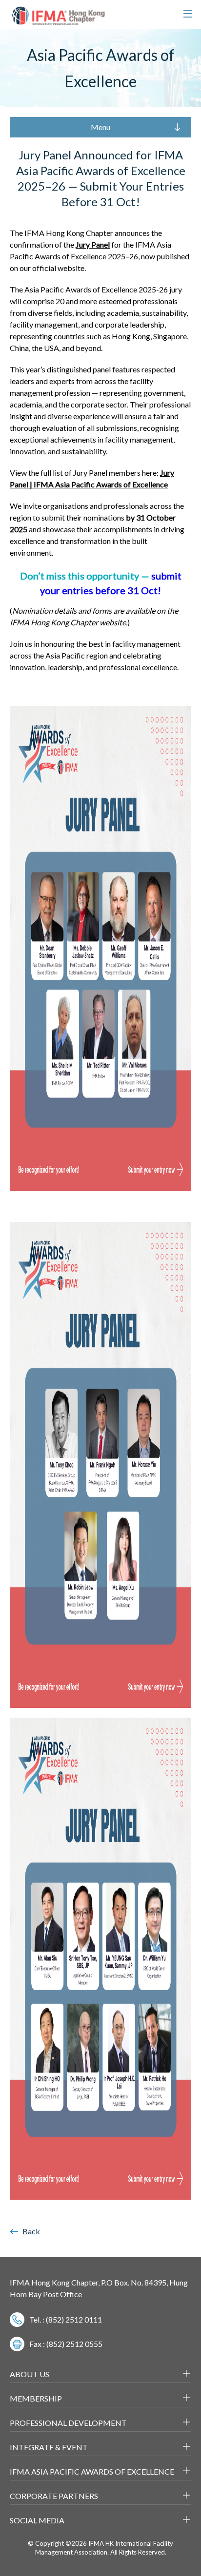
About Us (30, 2374)
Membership (36, 2398)
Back (31, 2231)
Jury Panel (93, 244)
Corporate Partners (54, 2496)
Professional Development (68, 2423)
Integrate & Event (49, 2447)
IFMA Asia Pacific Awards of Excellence (92, 2471)
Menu (100, 127)
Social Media (37, 2520)
